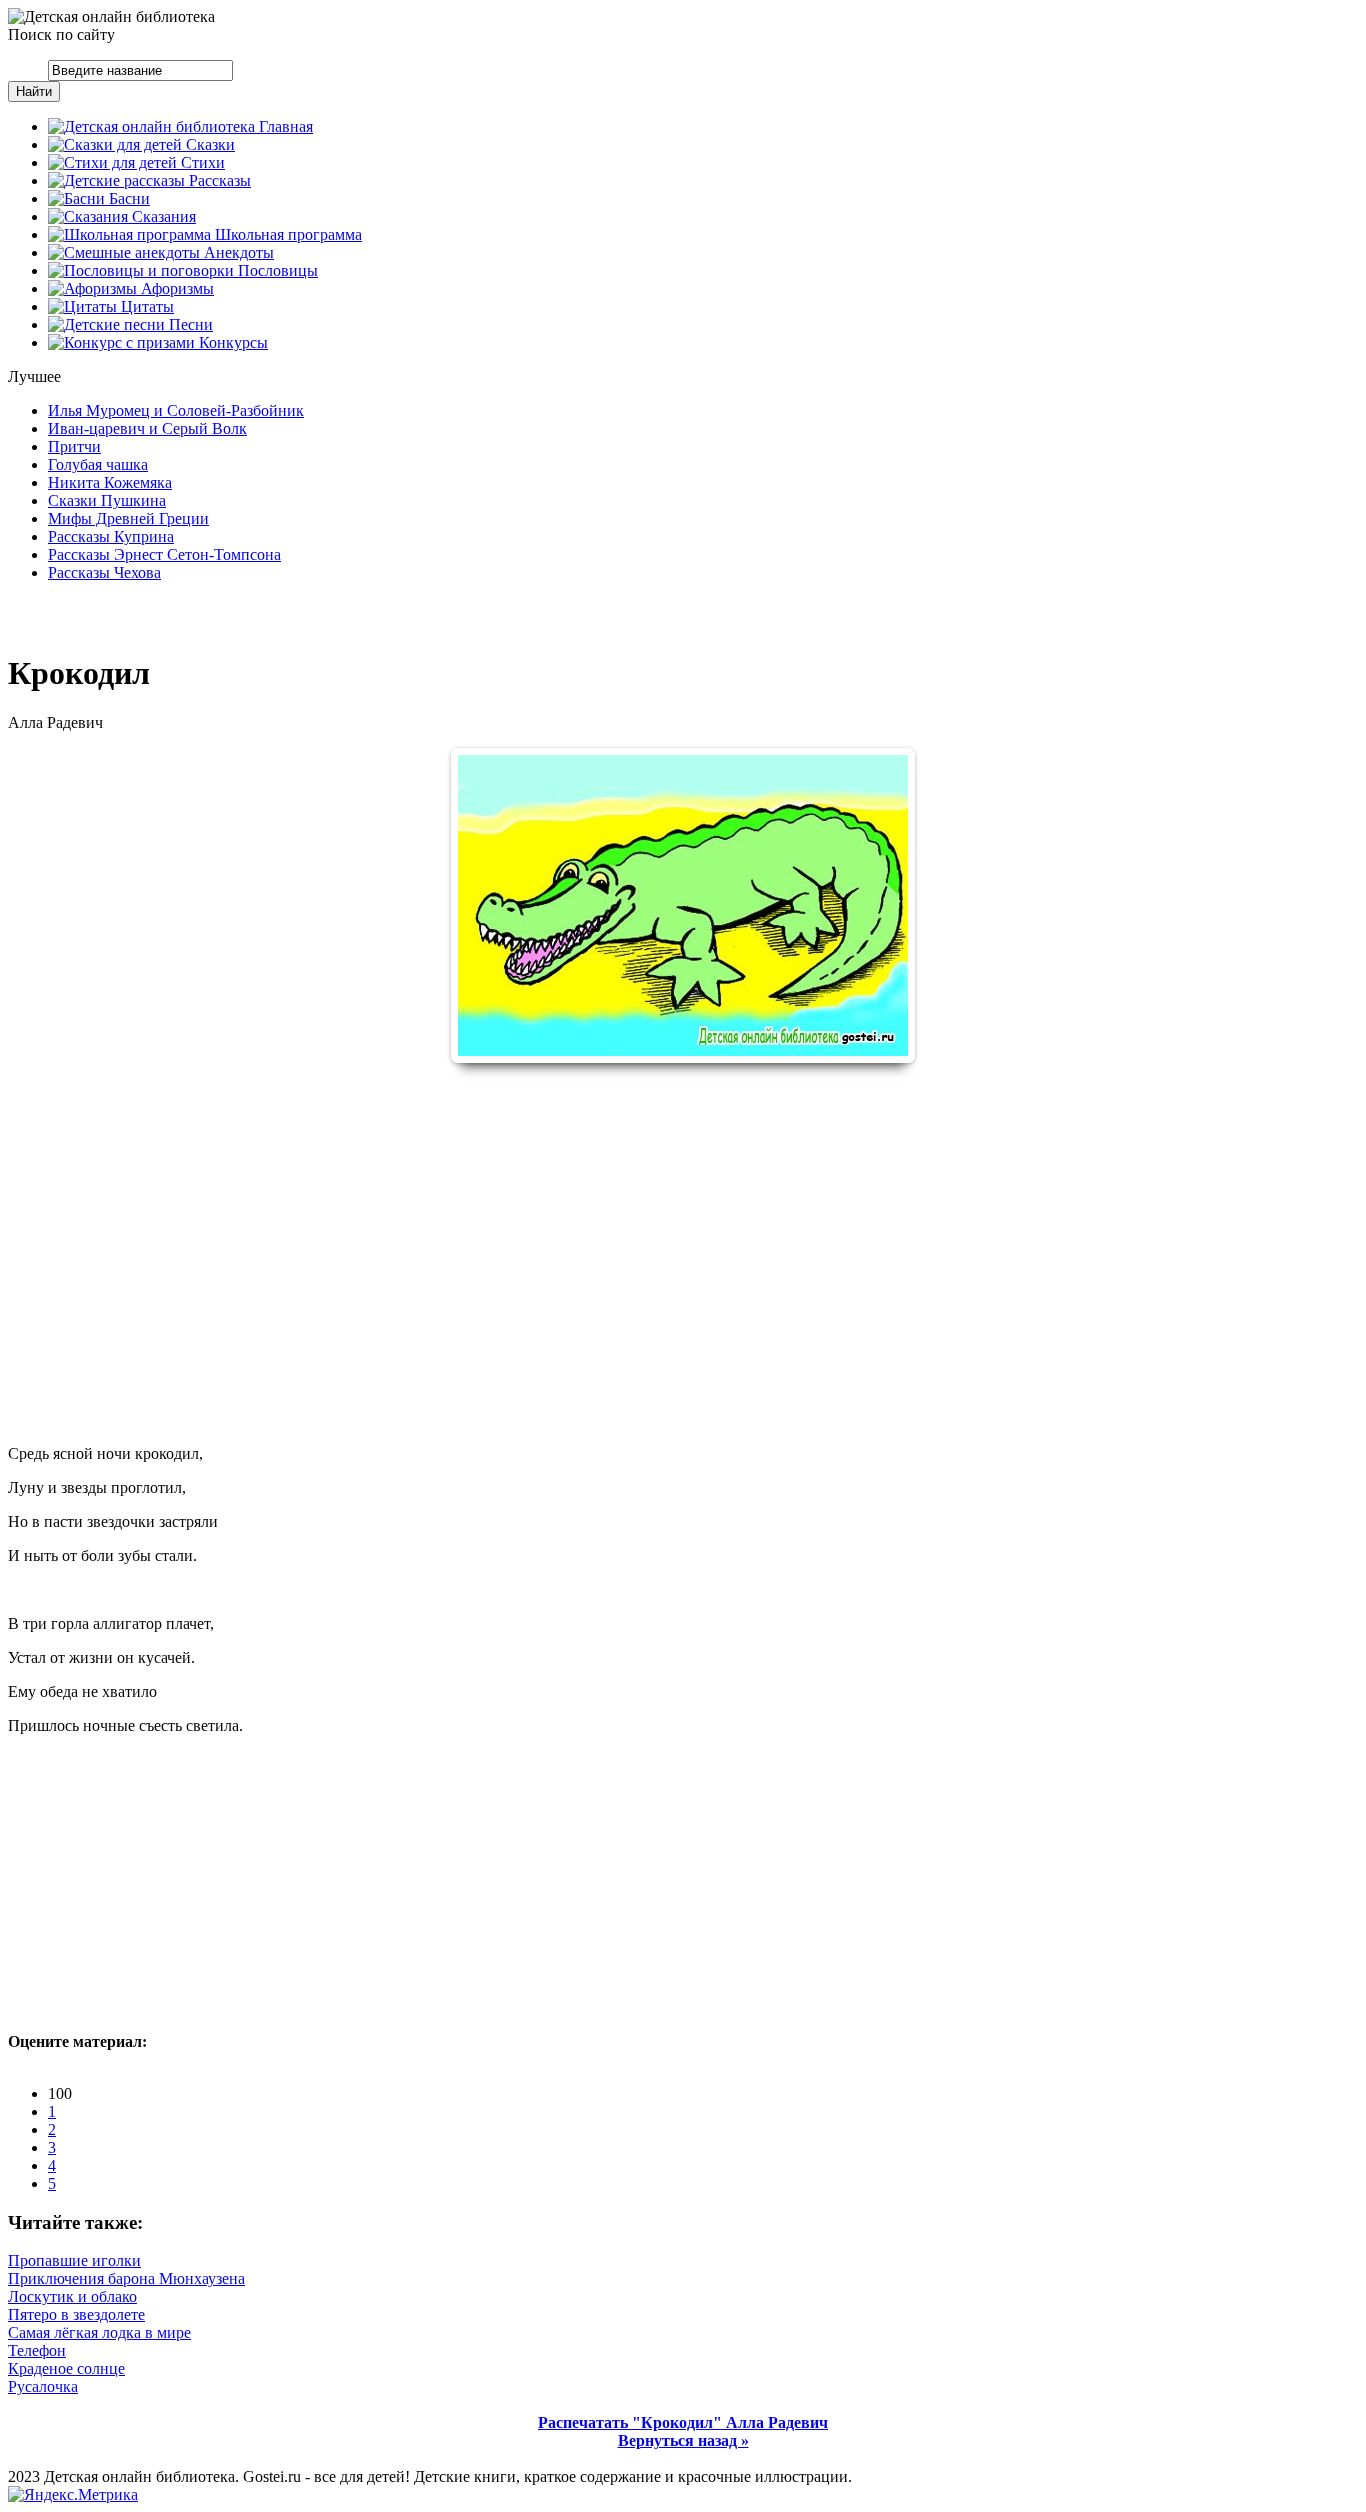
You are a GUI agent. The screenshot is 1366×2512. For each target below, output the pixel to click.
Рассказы (218, 180)
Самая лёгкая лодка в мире (99, 2332)
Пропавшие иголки (74, 2260)
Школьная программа (286, 234)
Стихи (201, 162)
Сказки (208, 144)
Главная (284, 126)
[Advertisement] (683, 1237)
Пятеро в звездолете (76, 2314)
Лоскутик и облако (72, 2296)
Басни (127, 198)
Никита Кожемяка (110, 482)
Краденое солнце (66, 2368)
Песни (189, 324)
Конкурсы (231, 342)
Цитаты (145, 306)
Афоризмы (175, 288)
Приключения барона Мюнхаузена (126, 2278)
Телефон (37, 2350)
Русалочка (43, 2386)
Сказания (162, 216)
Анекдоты (237, 252)
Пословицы (276, 270)
